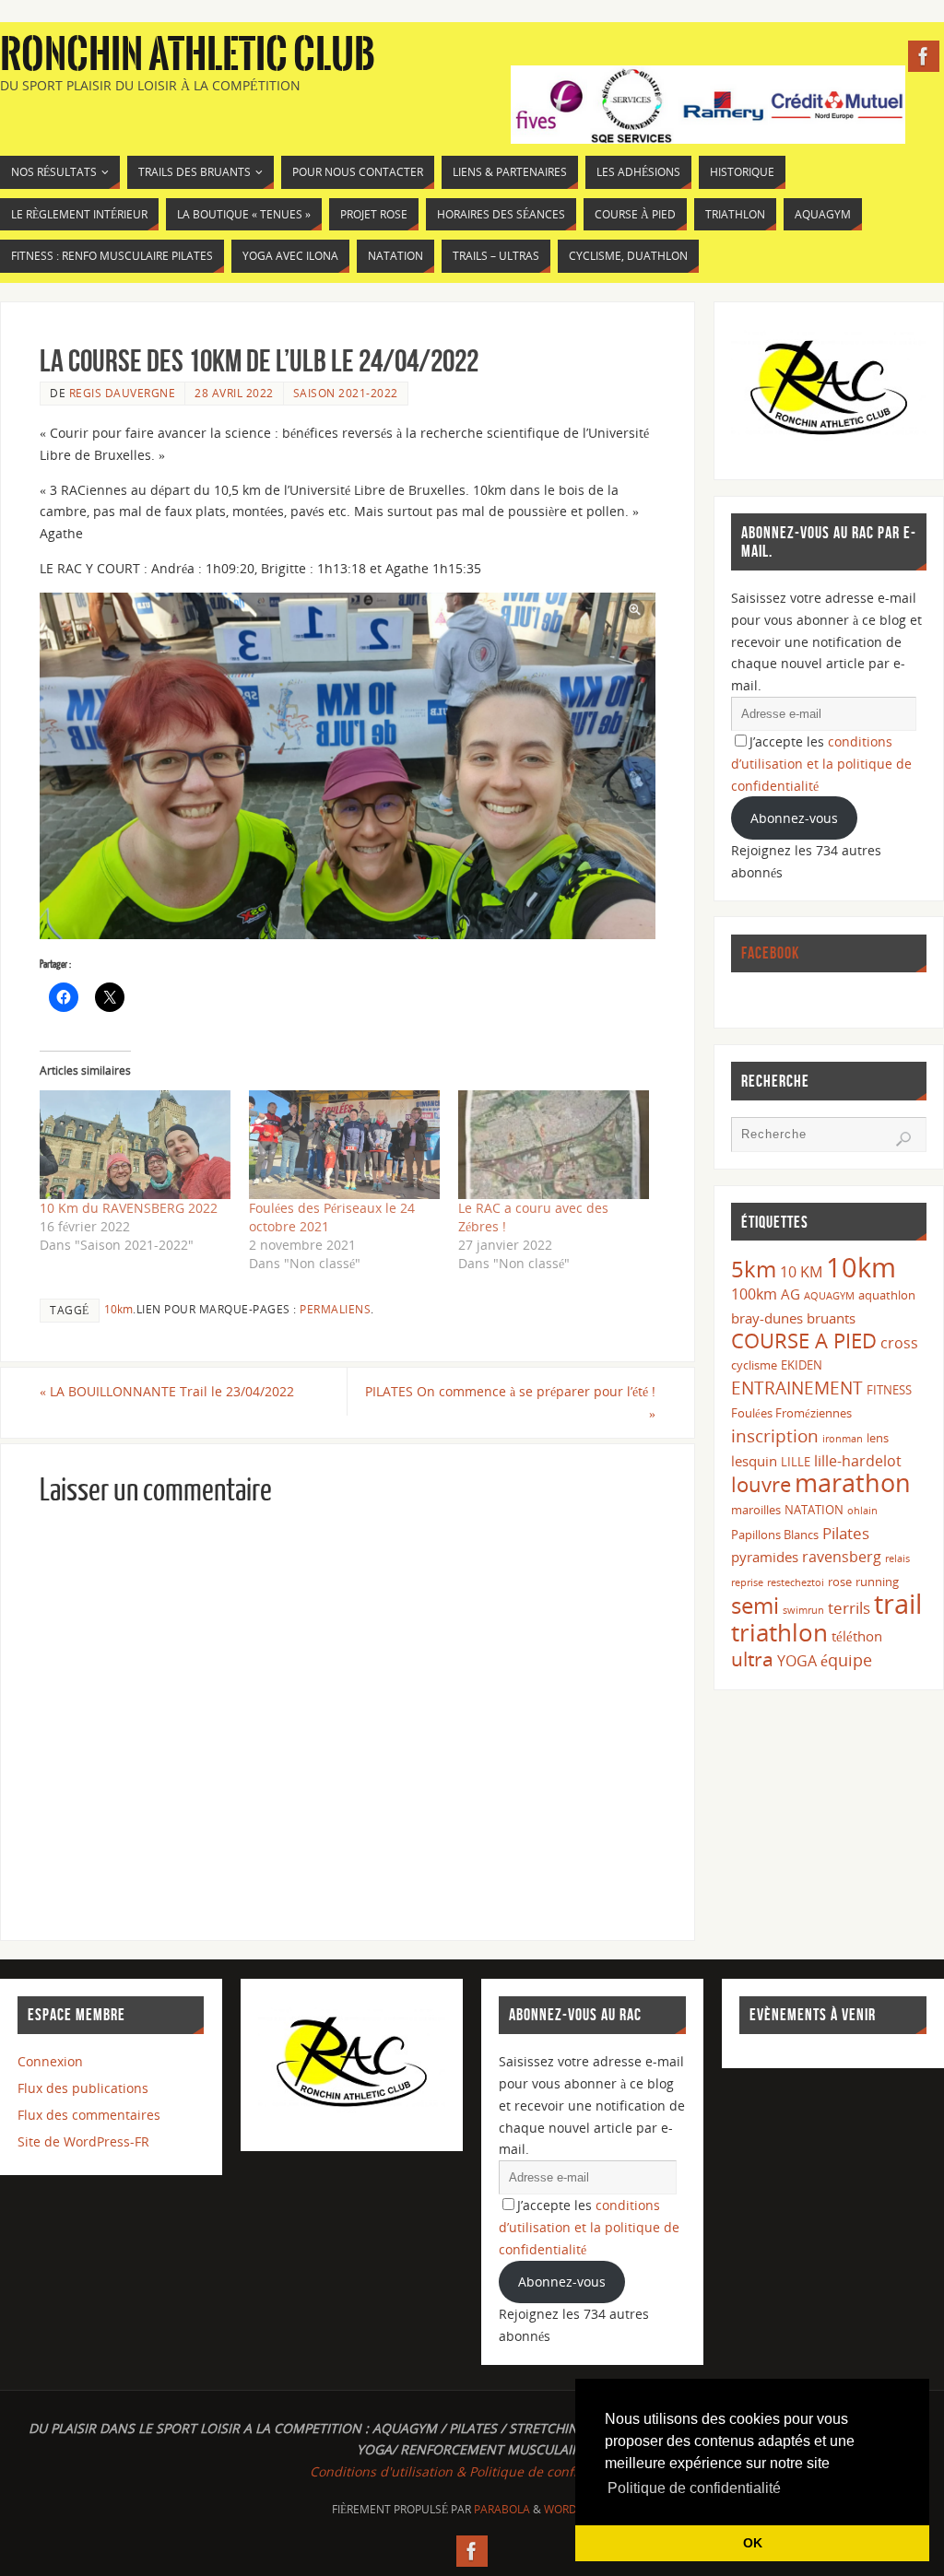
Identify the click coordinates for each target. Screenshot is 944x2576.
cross (899, 1343)
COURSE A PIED (804, 1341)
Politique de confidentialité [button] (694, 2488)
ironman (843, 1439)
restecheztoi (796, 1582)
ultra (752, 1659)
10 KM (801, 1272)
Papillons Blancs (775, 1535)
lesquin (754, 1461)
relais (897, 1559)
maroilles (756, 1510)
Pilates (846, 1533)
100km (754, 1294)
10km (118, 1309)
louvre (761, 1484)
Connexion (50, 2061)
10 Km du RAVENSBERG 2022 (129, 1208)
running (877, 1582)
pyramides (765, 1557)
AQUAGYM (829, 1296)
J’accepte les (821, 764)
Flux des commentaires (89, 2115)
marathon (853, 1483)
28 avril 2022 (234, 393)
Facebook (770, 953)
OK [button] (753, 2543)
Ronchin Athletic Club (188, 55)
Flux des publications (83, 2088)
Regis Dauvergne (123, 393)
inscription (775, 1435)
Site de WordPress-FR (83, 2141)
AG (791, 1294)
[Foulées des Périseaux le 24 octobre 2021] (344, 1145)
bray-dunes (767, 1318)
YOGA (797, 1661)
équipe (846, 1660)
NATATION (814, 1510)
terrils (849, 1608)
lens (878, 1438)
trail (898, 1604)
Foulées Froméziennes (791, 1413)
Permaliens (335, 1309)
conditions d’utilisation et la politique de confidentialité (821, 764)
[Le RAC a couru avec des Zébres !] (554, 1145)
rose (840, 1582)
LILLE (796, 1462)
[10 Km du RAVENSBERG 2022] (135, 1145)
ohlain (862, 1511)
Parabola (502, 2509)
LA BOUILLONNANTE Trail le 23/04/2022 (167, 1391)
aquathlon (887, 1295)
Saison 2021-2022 (346, 393)
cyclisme (754, 1365)
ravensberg (842, 1557)
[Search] (903, 1139)
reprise (747, 1582)
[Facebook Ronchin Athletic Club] (924, 56)
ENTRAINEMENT (797, 1388)
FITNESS (889, 1390)
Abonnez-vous (794, 818)
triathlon (779, 1632)
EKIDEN (802, 1365)
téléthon (857, 1636)
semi (755, 1605)
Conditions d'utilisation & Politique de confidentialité (472, 2471)
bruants (831, 1318)
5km (754, 1269)
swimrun (803, 1610)
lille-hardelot (858, 1461)
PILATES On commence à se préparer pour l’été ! (510, 1402)
